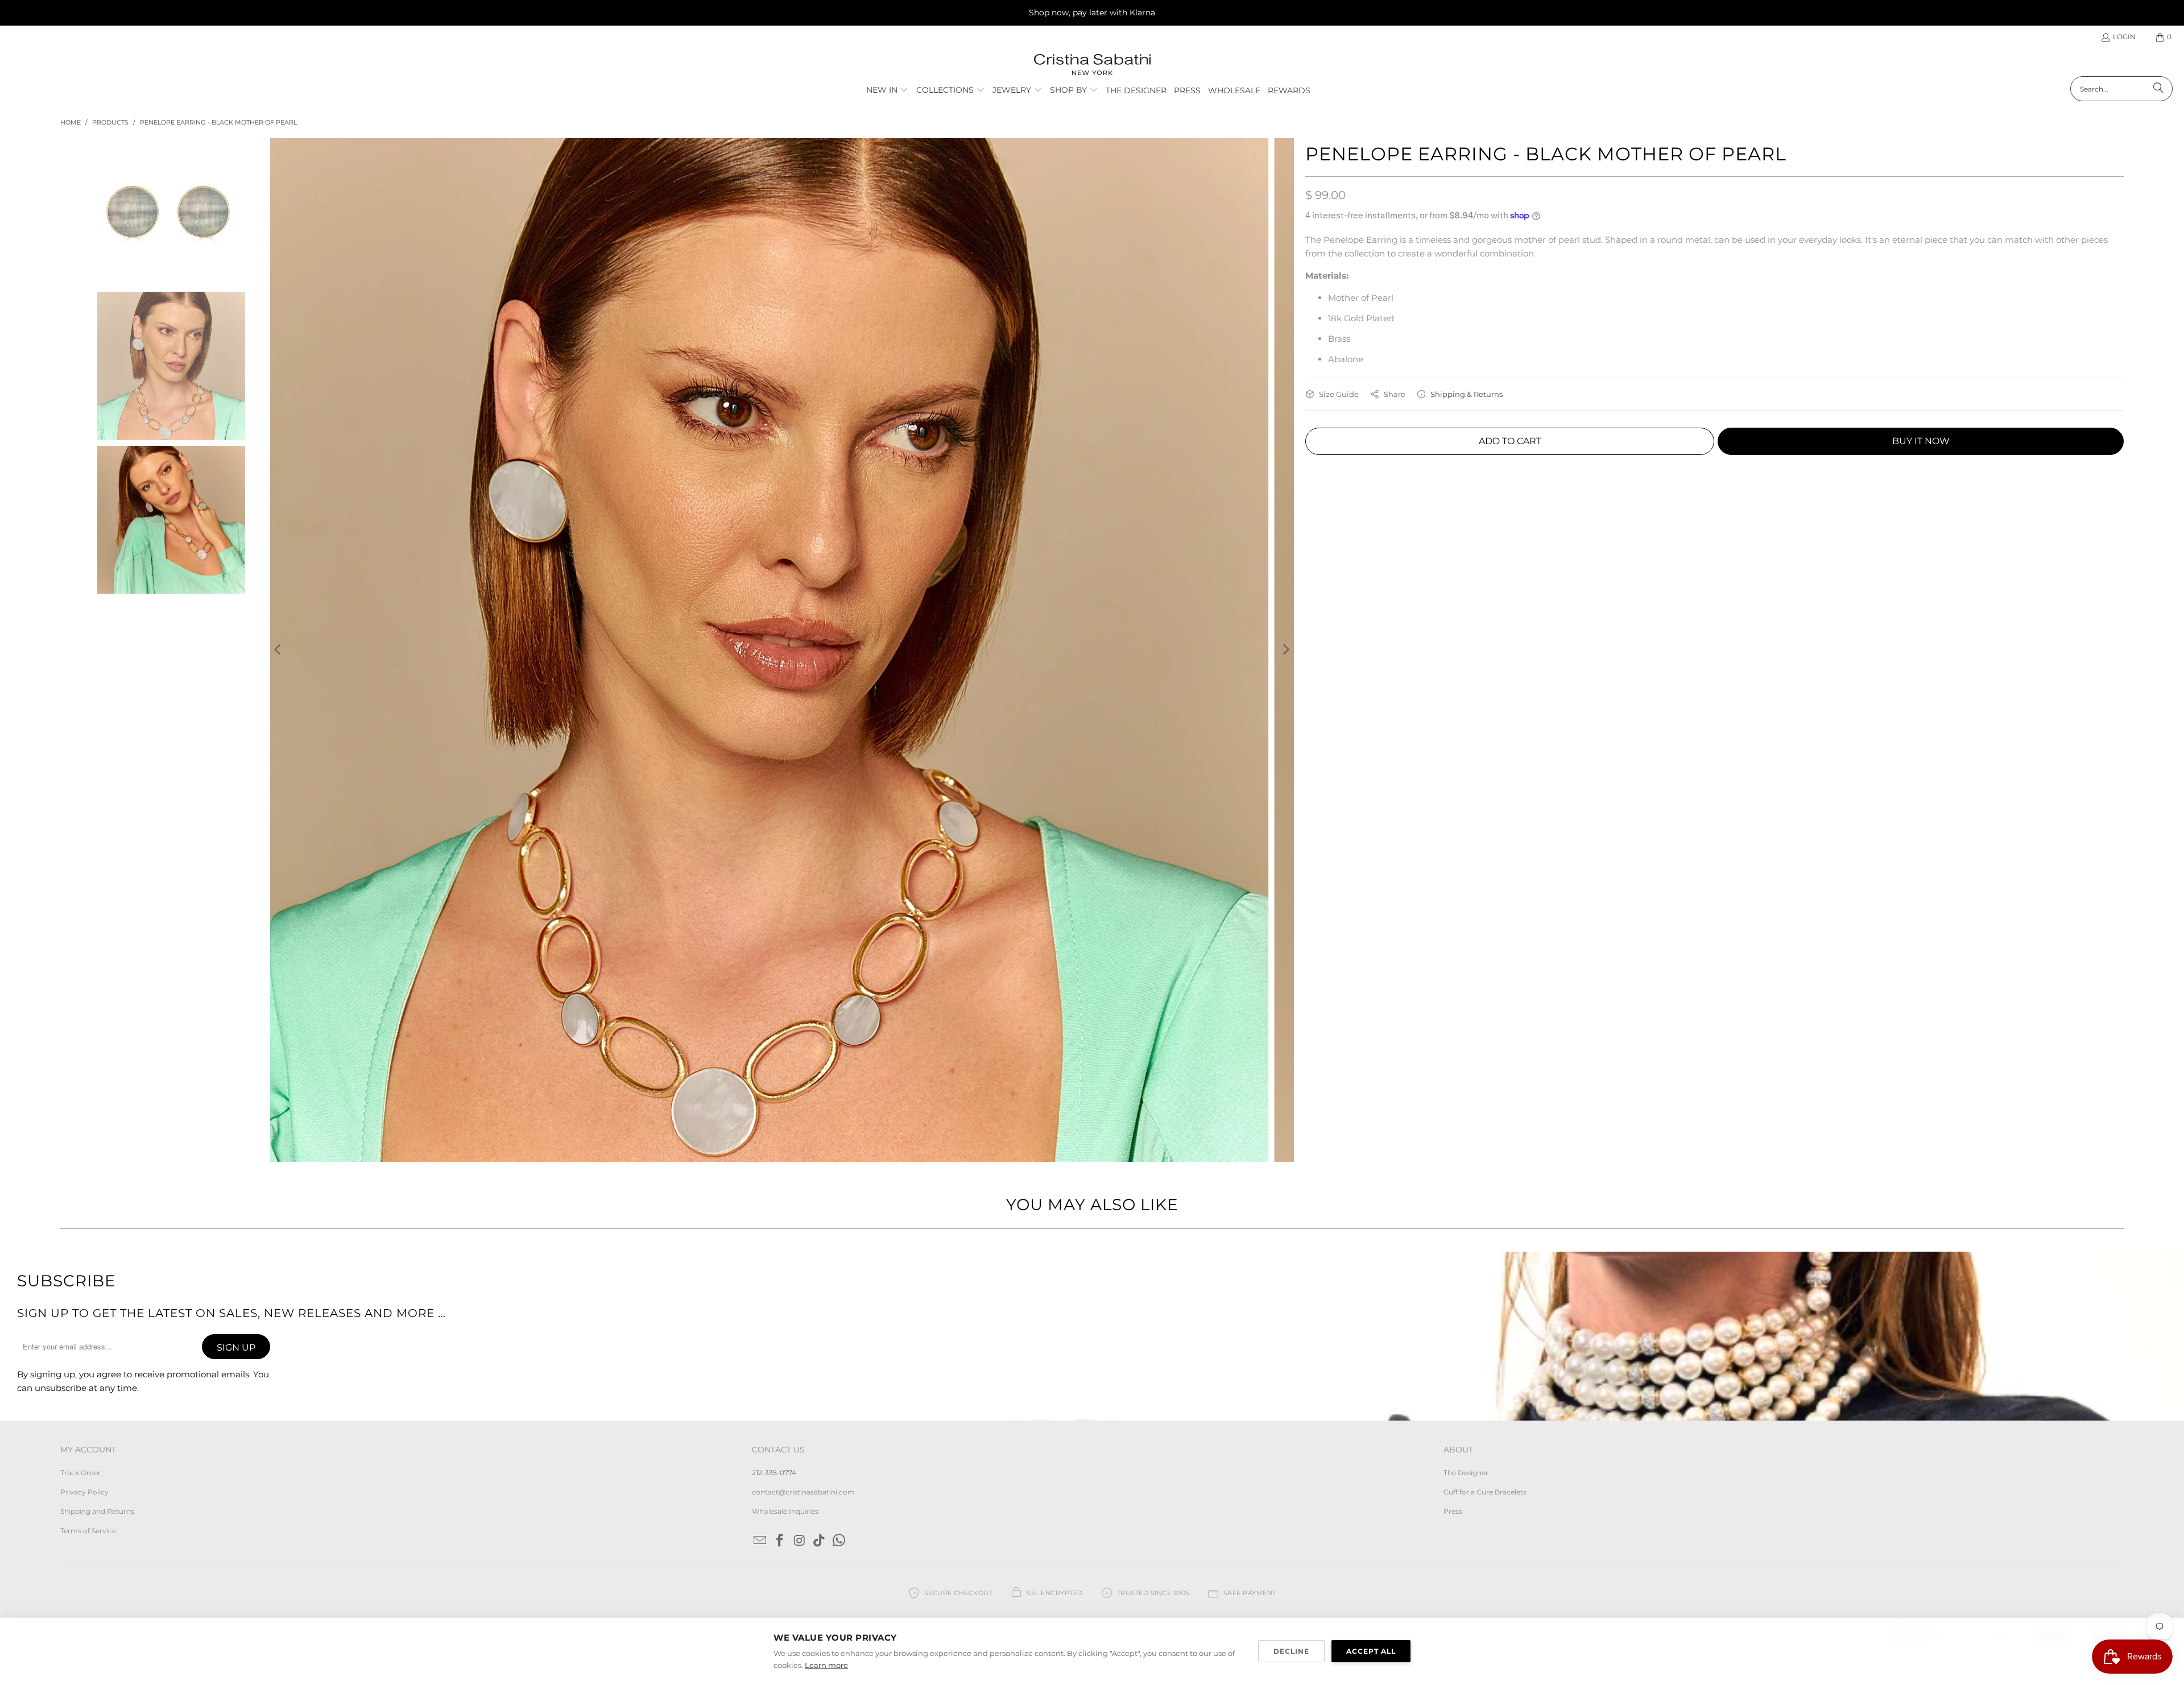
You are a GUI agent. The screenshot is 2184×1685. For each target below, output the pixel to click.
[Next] (1285, 650)
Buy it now (1921, 441)
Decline (1291, 1651)
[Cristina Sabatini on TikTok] (820, 1541)
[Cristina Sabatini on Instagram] (800, 1541)
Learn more (826, 1665)
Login (2124, 37)
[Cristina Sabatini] (1092, 65)
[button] (888, 90)
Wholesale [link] (1234, 90)
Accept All (1371, 1651)
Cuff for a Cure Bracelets (1485, 1492)
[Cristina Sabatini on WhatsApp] (839, 1541)
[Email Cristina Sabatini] (760, 1541)
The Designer (1466, 1473)
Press (1453, 1511)
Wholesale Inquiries (785, 1511)
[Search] (2158, 89)
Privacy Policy (84, 1492)
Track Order (80, 1473)
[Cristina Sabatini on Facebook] (780, 1541)
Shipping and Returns (97, 1511)
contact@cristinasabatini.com (803, 1492)
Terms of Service (88, 1531)
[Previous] (279, 650)
